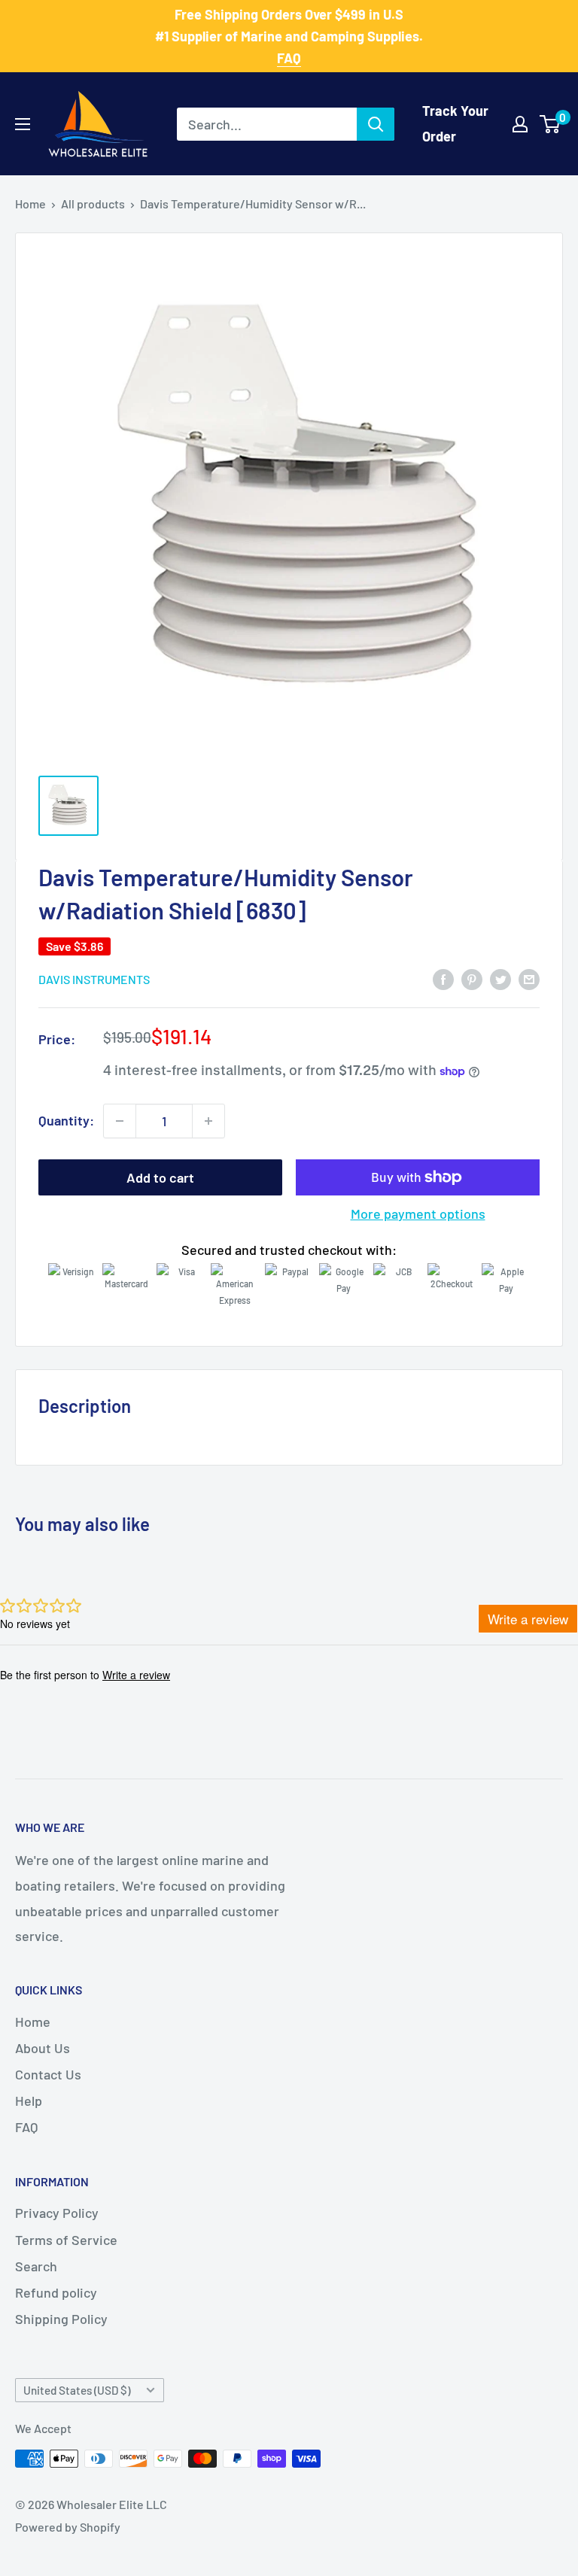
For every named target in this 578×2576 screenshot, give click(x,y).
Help (29, 2101)
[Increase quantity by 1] (208, 1121)
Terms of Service (66, 2240)
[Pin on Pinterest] (472, 979)
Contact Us (48, 2074)
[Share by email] (529, 979)
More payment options (418, 1214)
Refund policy (56, 2292)
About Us (43, 2048)
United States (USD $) (77, 2390)
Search (36, 2266)
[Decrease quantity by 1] (120, 1121)
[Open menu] (23, 124)
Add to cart (160, 1177)
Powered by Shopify (68, 2527)
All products (93, 204)
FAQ (26, 2127)
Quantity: (66, 1120)
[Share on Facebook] (443, 979)
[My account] (520, 124)
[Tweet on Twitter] (500, 979)
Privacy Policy (57, 2213)
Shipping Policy (61, 2319)
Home (30, 204)
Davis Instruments (94, 979)
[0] (551, 124)
